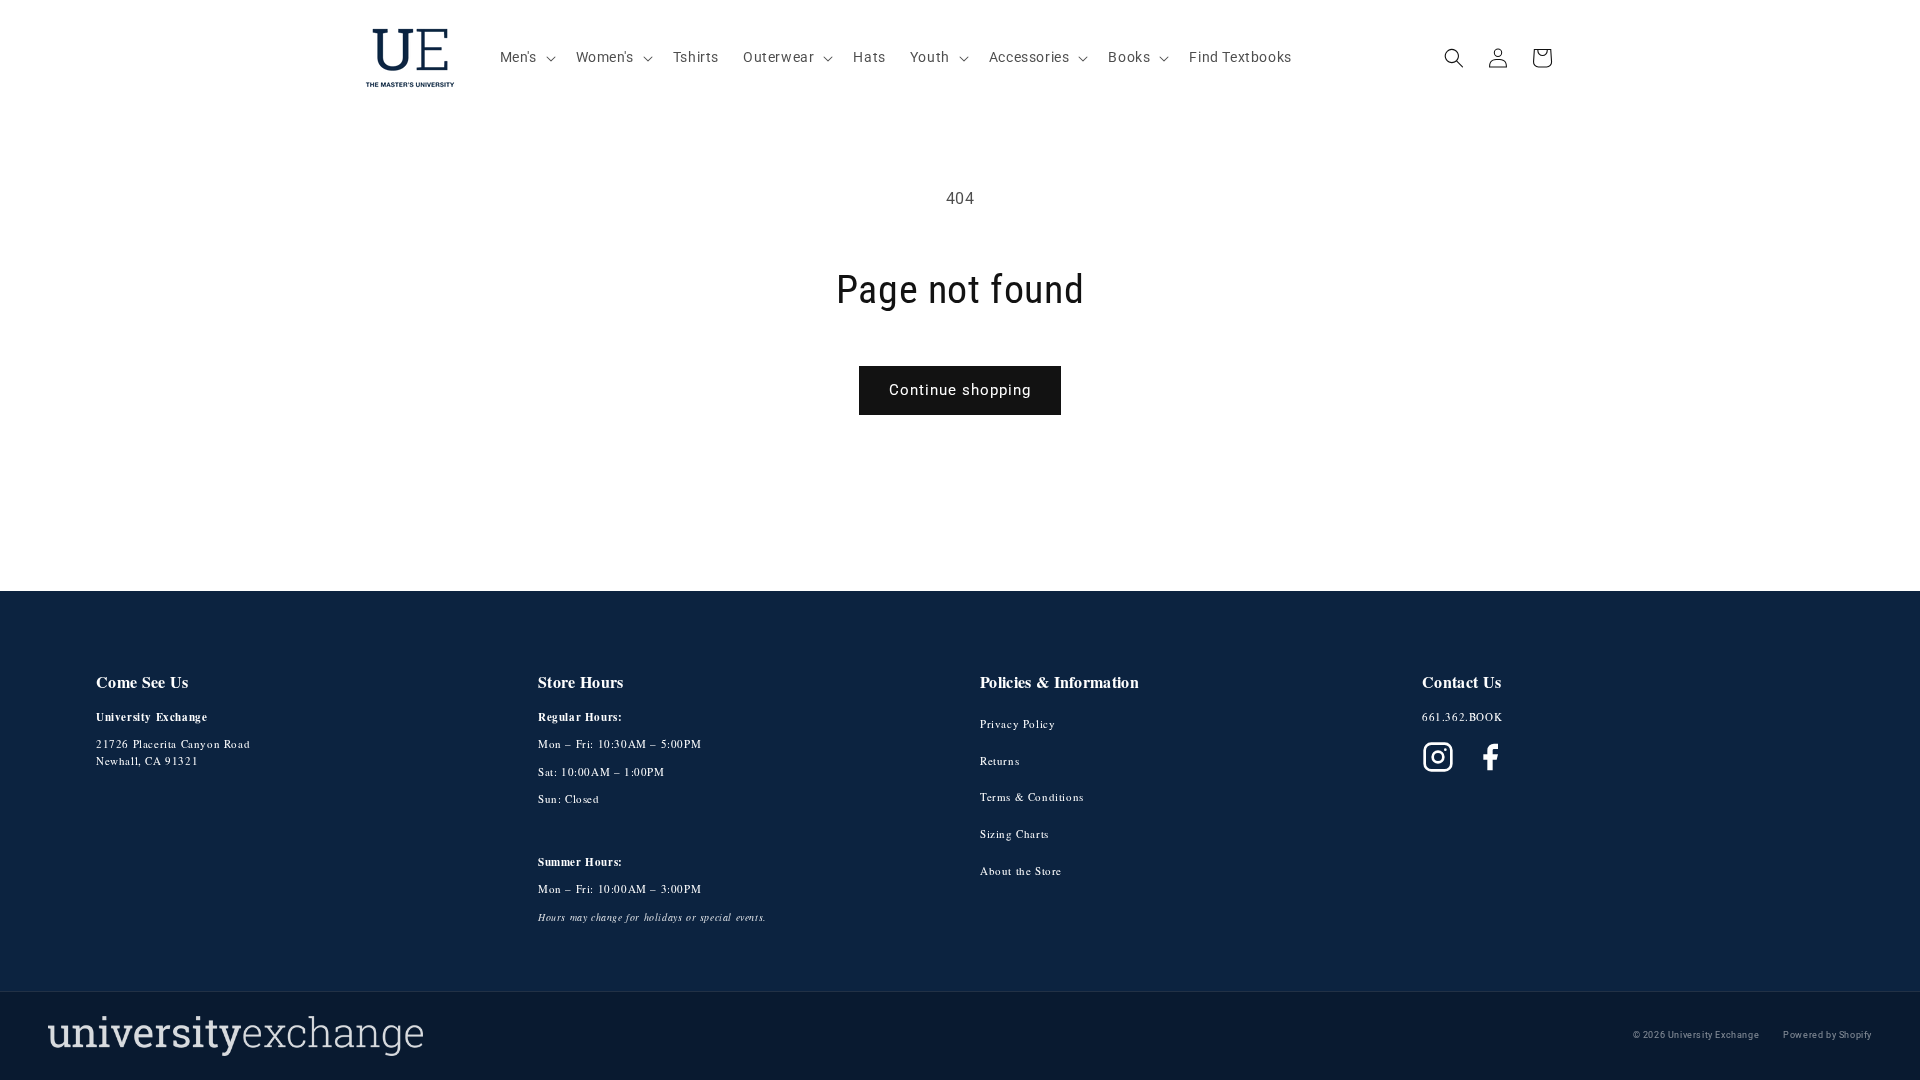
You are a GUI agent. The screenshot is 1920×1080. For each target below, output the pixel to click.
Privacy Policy (1017, 723)
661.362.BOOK (1462, 716)
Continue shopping (960, 390)
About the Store (1021, 870)
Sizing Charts (1014, 833)
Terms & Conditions (1032, 796)
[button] (526, 57)
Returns (999, 760)
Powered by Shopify (1827, 1035)
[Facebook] (1490, 757)
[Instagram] (1438, 757)
